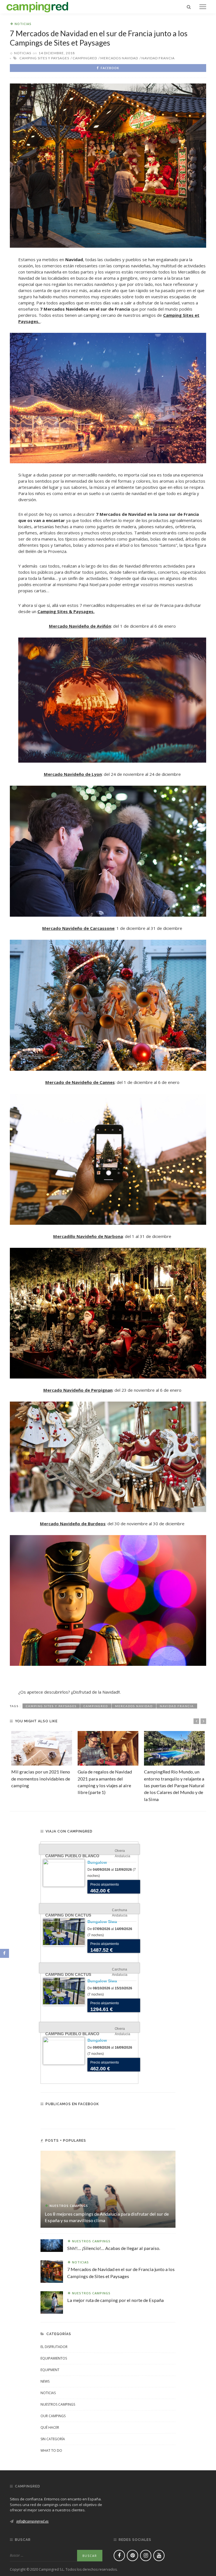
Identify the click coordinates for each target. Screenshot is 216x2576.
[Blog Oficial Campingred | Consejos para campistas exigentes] (37, 6)
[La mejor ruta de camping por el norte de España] (52, 2302)
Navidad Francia (158, 58)
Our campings (53, 2416)
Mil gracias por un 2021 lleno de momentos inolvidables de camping (41, 1779)
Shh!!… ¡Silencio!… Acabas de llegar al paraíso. (114, 2248)
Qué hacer (50, 2427)
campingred (85, 58)
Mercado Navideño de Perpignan (78, 1390)
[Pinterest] (132, 2555)
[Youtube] (159, 2555)
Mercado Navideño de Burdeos (73, 1524)
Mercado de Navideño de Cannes (80, 1082)
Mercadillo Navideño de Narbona (88, 1236)
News (45, 2381)
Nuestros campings (69, 2206)
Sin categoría (53, 2439)
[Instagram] (146, 2555)
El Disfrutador (54, 2347)
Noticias (23, 24)
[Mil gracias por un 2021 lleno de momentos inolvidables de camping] (42, 1748)
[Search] (189, 7)
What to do (51, 2450)
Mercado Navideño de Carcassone (78, 928)
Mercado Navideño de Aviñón (80, 626)
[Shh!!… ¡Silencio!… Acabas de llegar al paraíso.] (52, 2245)
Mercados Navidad (119, 58)
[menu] (203, 7)
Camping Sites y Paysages (44, 58)
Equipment (50, 2370)
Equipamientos (54, 2358)
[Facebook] (119, 2555)
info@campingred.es (32, 2521)
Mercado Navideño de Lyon (73, 774)
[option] (42, 1760)
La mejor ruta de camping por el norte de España (115, 2300)
